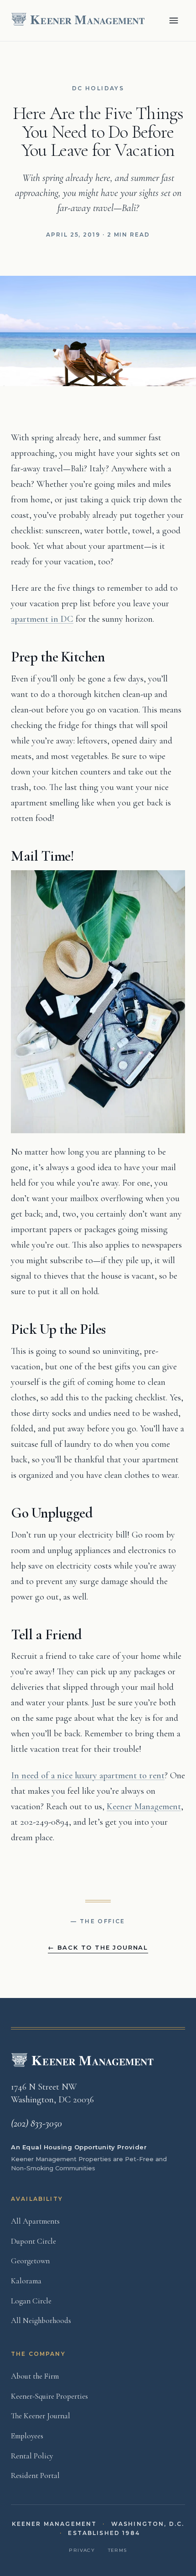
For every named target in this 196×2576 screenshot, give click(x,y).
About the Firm (35, 2376)
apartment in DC (42, 619)
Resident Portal (35, 2475)
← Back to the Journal (98, 1947)
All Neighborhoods (41, 2320)
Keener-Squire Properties (49, 2396)
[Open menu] (174, 21)
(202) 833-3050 (36, 2123)
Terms (118, 2550)
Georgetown (30, 2261)
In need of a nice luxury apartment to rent (88, 1776)
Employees (27, 2436)
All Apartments (35, 2221)
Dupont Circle (34, 2241)
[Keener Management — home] (79, 21)
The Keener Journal (41, 2416)
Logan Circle (31, 2301)
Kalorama (26, 2281)
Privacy (82, 2550)
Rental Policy (32, 2456)
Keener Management (144, 1807)
